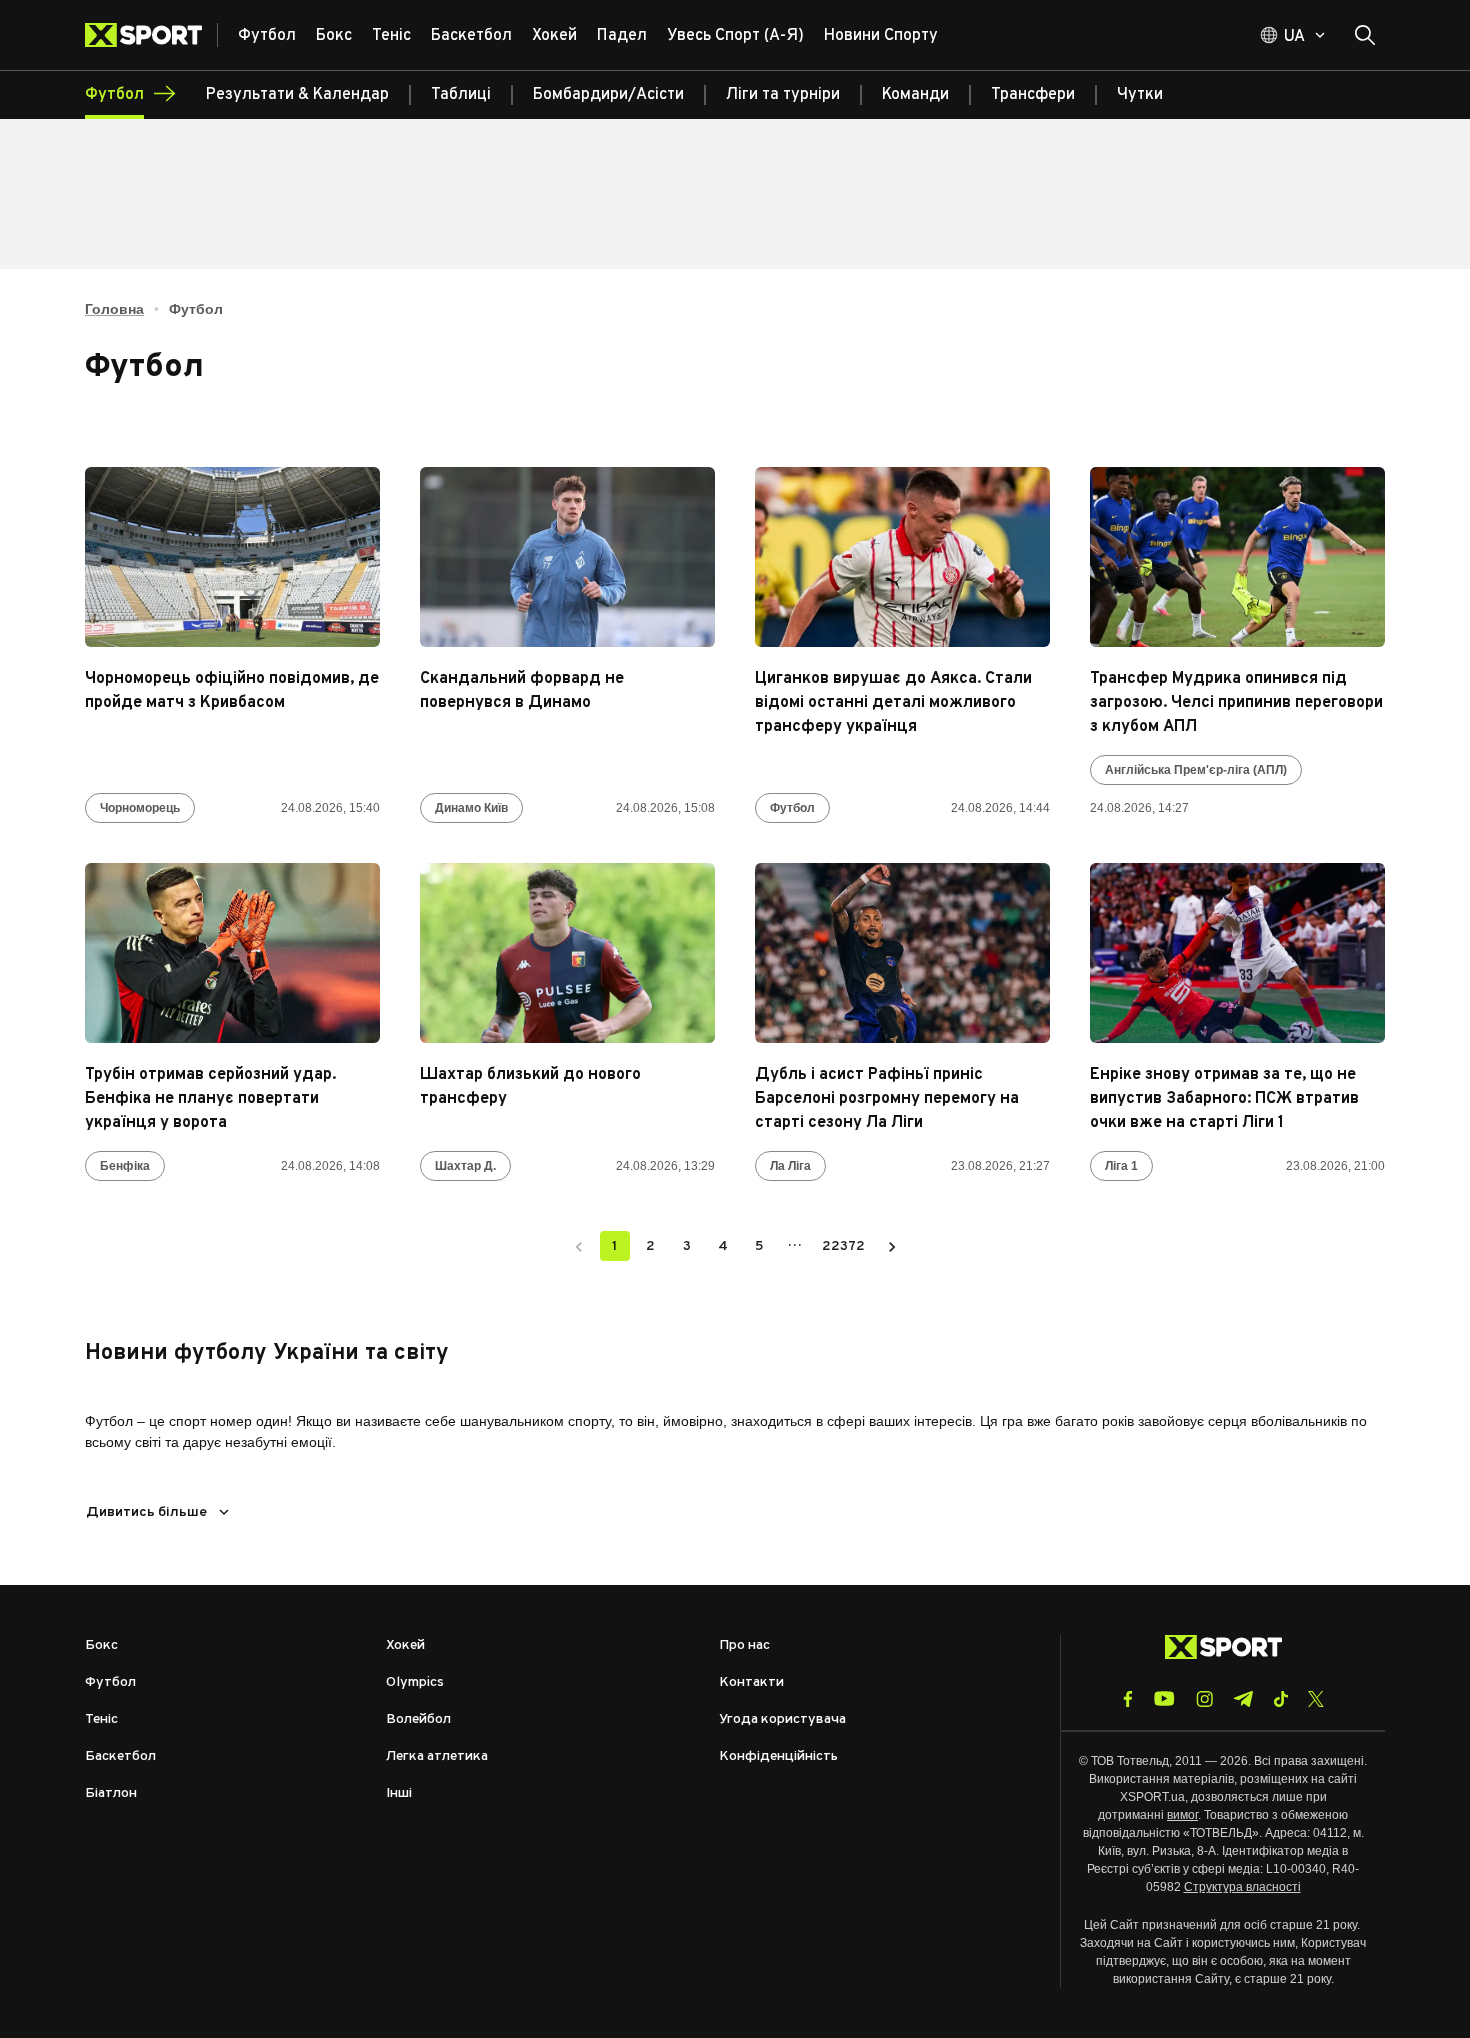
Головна (114, 309)
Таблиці (461, 95)
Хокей (405, 1645)
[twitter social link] (1316, 1699)
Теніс (101, 1719)
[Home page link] (151, 35)
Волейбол (418, 1719)
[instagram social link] (1204, 1699)
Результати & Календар (297, 95)
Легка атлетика (437, 1756)
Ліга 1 (1121, 1166)
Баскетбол (120, 1756)
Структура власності (1242, 1887)
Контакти (751, 1682)
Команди (915, 95)
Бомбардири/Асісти (608, 95)
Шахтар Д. (465, 1166)
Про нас (744, 1645)
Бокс (101, 1645)
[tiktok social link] (1280, 1699)
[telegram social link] (1243, 1699)
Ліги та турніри (783, 95)
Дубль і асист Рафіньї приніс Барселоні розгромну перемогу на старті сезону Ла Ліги (887, 1099)
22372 (843, 1246)
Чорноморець (140, 808)
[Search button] (1365, 35)
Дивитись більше (146, 1512)
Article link (232, 557)
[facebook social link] (1128, 1699)
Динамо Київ (471, 808)
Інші (399, 1793)
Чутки (1140, 95)
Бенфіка (125, 1166)
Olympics (415, 1682)
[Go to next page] (892, 1246)
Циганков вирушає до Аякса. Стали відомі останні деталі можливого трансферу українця (893, 703)
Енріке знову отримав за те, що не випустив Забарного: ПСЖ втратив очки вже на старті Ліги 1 (1224, 1099)
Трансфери (1033, 95)
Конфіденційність (778, 1756)
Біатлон (111, 1793)
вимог (1182, 1815)
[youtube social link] (1164, 1698)
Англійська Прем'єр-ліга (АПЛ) (1196, 770)
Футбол (792, 808)
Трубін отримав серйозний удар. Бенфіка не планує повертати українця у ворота (210, 1099)
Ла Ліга (790, 1166)
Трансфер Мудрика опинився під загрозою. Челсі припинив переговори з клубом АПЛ (1236, 703)
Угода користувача (782, 1719)
